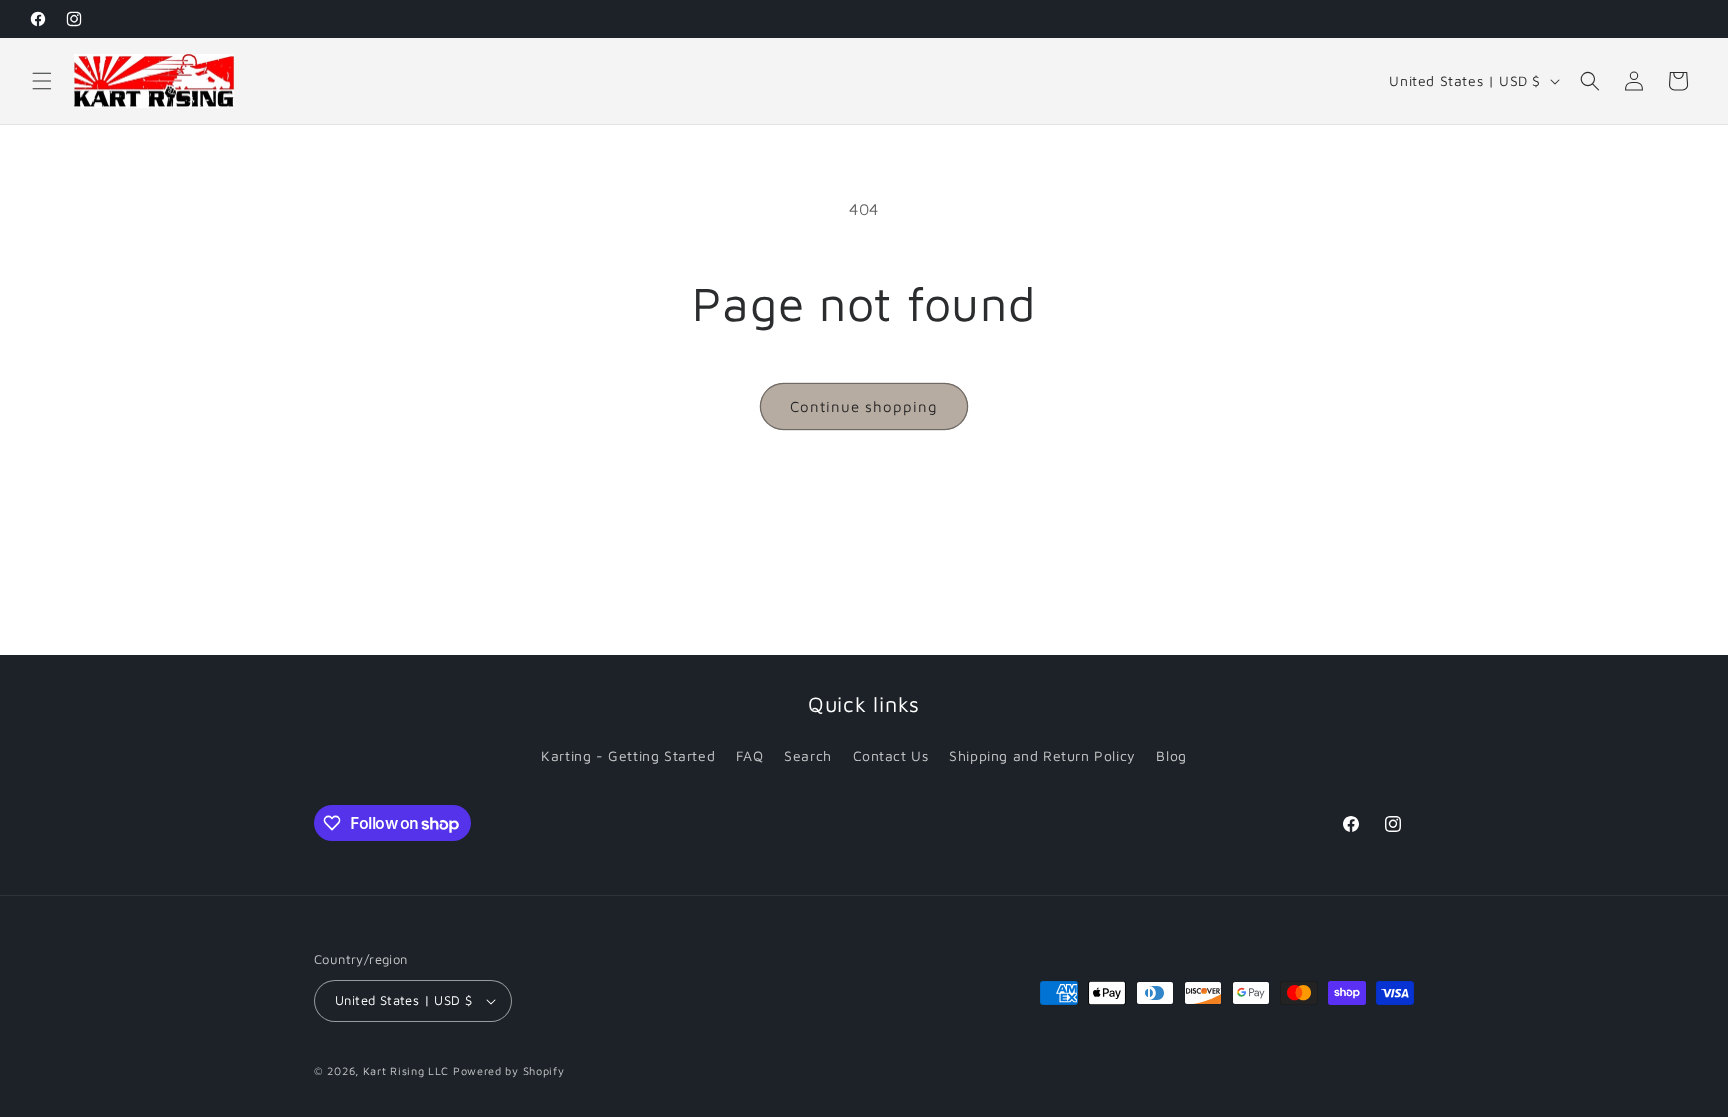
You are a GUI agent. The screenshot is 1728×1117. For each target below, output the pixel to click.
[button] (42, 81)
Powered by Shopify (509, 1070)
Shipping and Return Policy (1042, 755)
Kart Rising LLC (406, 1070)
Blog (1171, 755)
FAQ (750, 755)
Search (808, 755)
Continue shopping (864, 406)
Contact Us (891, 755)
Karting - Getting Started (628, 755)
